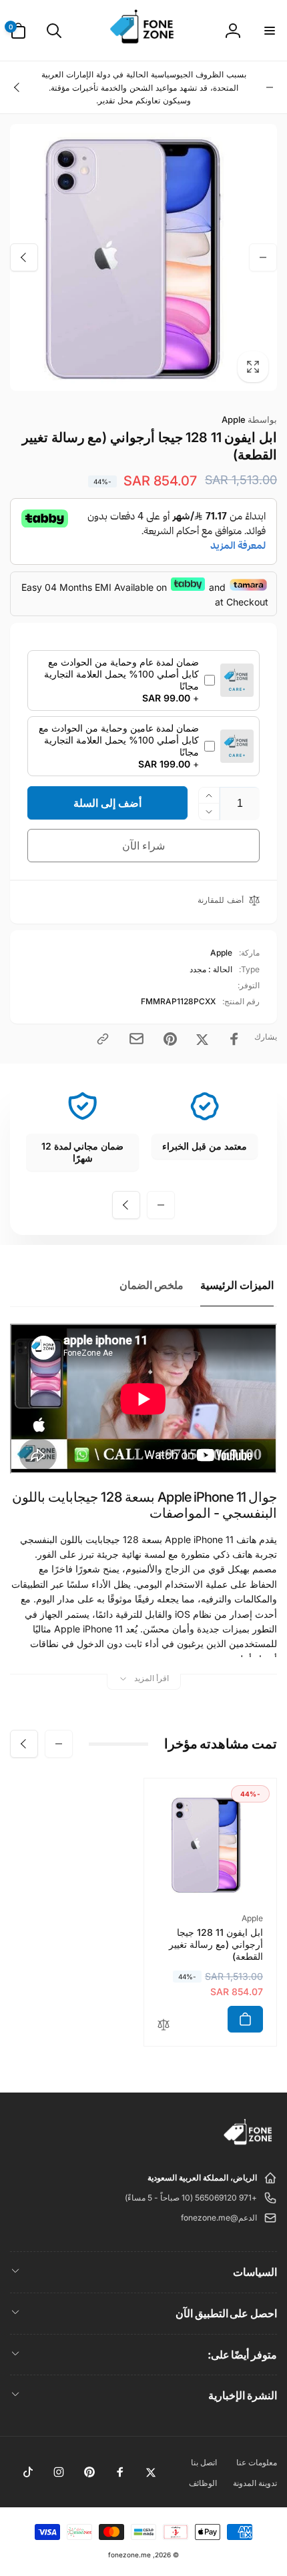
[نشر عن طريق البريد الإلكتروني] (136, 1039)
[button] (269, 31)
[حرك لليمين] (17, 87)
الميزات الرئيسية (237, 1285)
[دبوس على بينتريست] (170, 1039)
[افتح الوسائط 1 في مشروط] (143, 257)
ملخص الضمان (152, 1285)
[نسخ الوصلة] (103, 1039)
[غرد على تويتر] (202, 1039)
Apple (249, 419)
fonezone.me (129, 2555)
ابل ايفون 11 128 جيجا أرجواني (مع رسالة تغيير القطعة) (216, 1944)
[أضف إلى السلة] (245, 2019)
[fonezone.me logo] (249, 2145)
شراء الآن (144, 846)
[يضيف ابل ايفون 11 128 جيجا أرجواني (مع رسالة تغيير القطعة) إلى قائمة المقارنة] (164, 2026)
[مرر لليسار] (270, 87)
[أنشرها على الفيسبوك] (234, 1039)
